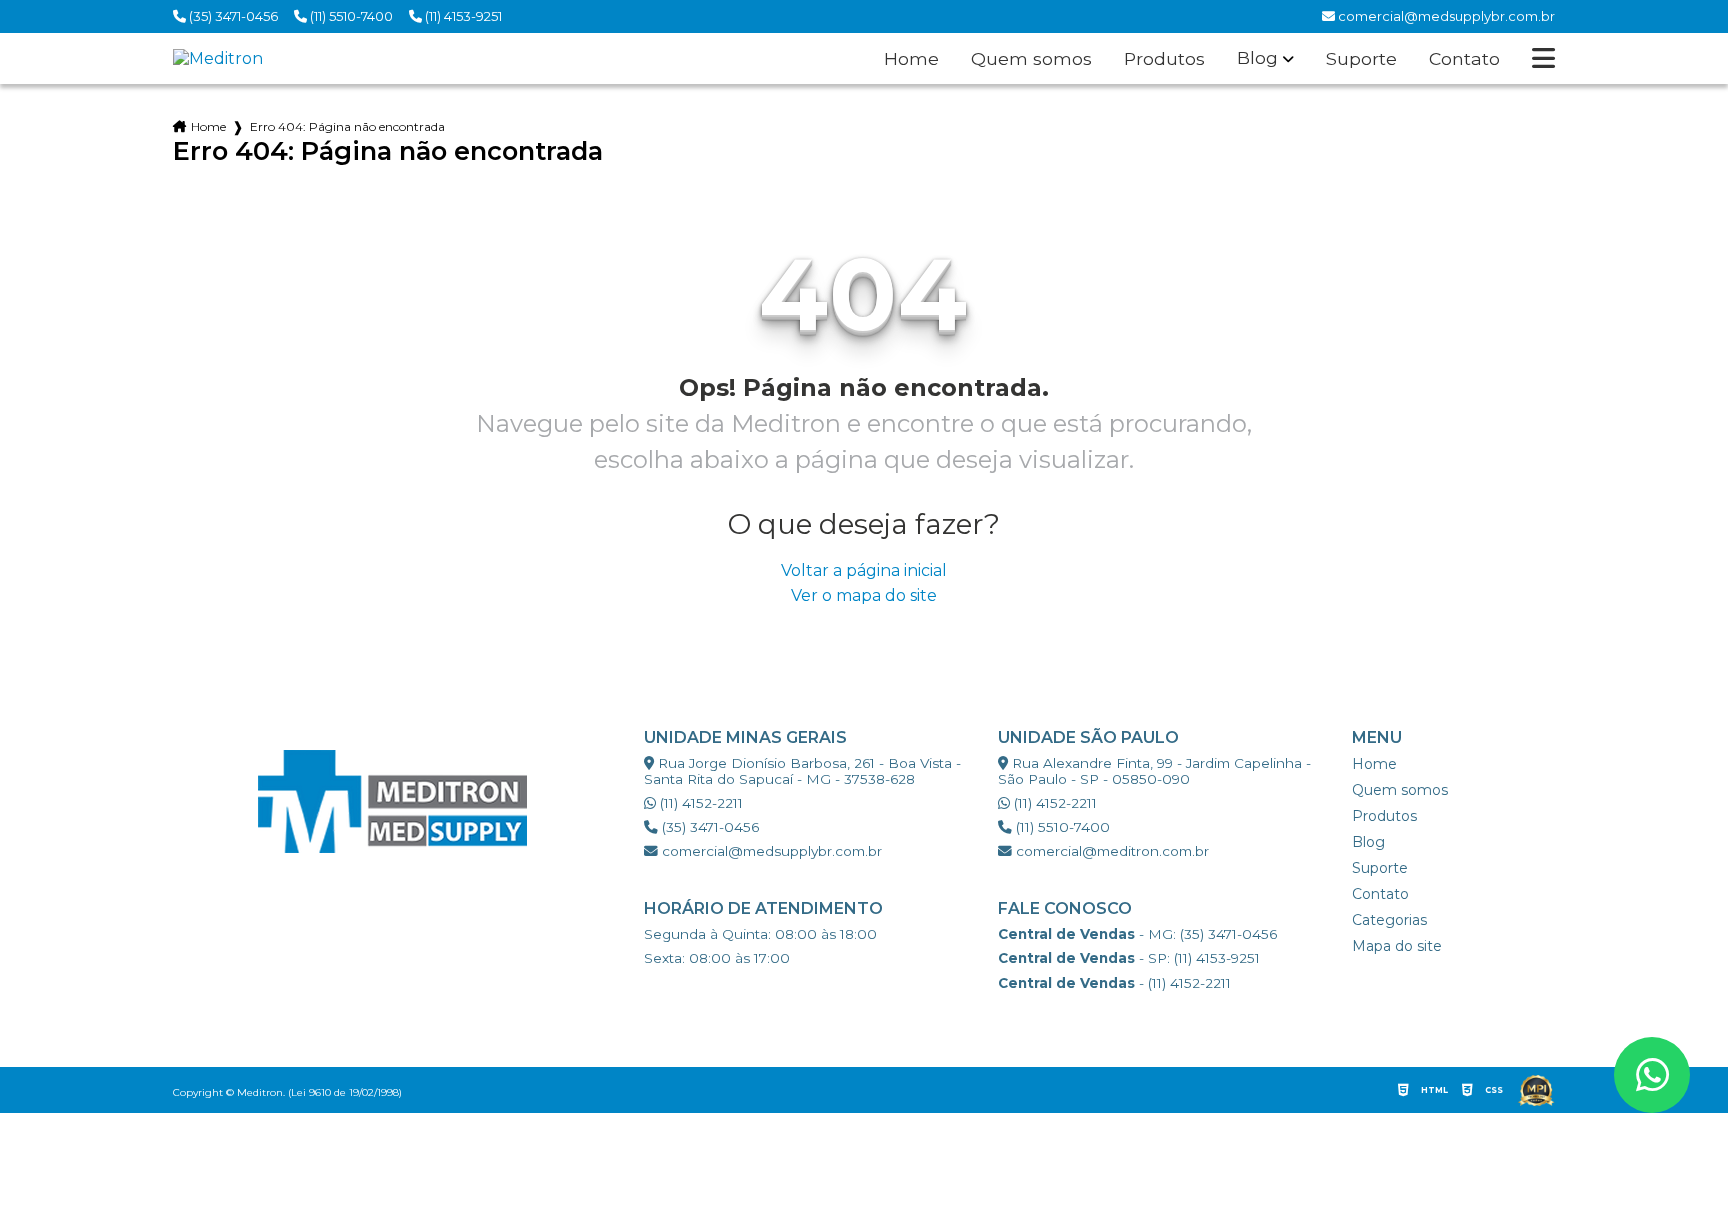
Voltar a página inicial (864, 570)
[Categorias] (1543, 59)
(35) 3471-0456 (232, 16)
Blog (1257, 58)
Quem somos (1031, 59)
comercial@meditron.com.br (1110, 851)
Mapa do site (1397, 946)
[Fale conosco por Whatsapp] (1652, 1075)
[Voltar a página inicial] (218, 58)
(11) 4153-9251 (462, 16)
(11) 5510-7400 (350, 16)
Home (911, 59)
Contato (1464, 59)
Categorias (1389, 920)
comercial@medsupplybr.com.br (770, 851)
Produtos (1164, 59)
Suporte (1361, 59)
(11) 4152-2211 (699, 803)
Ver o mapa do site (864, 595)
